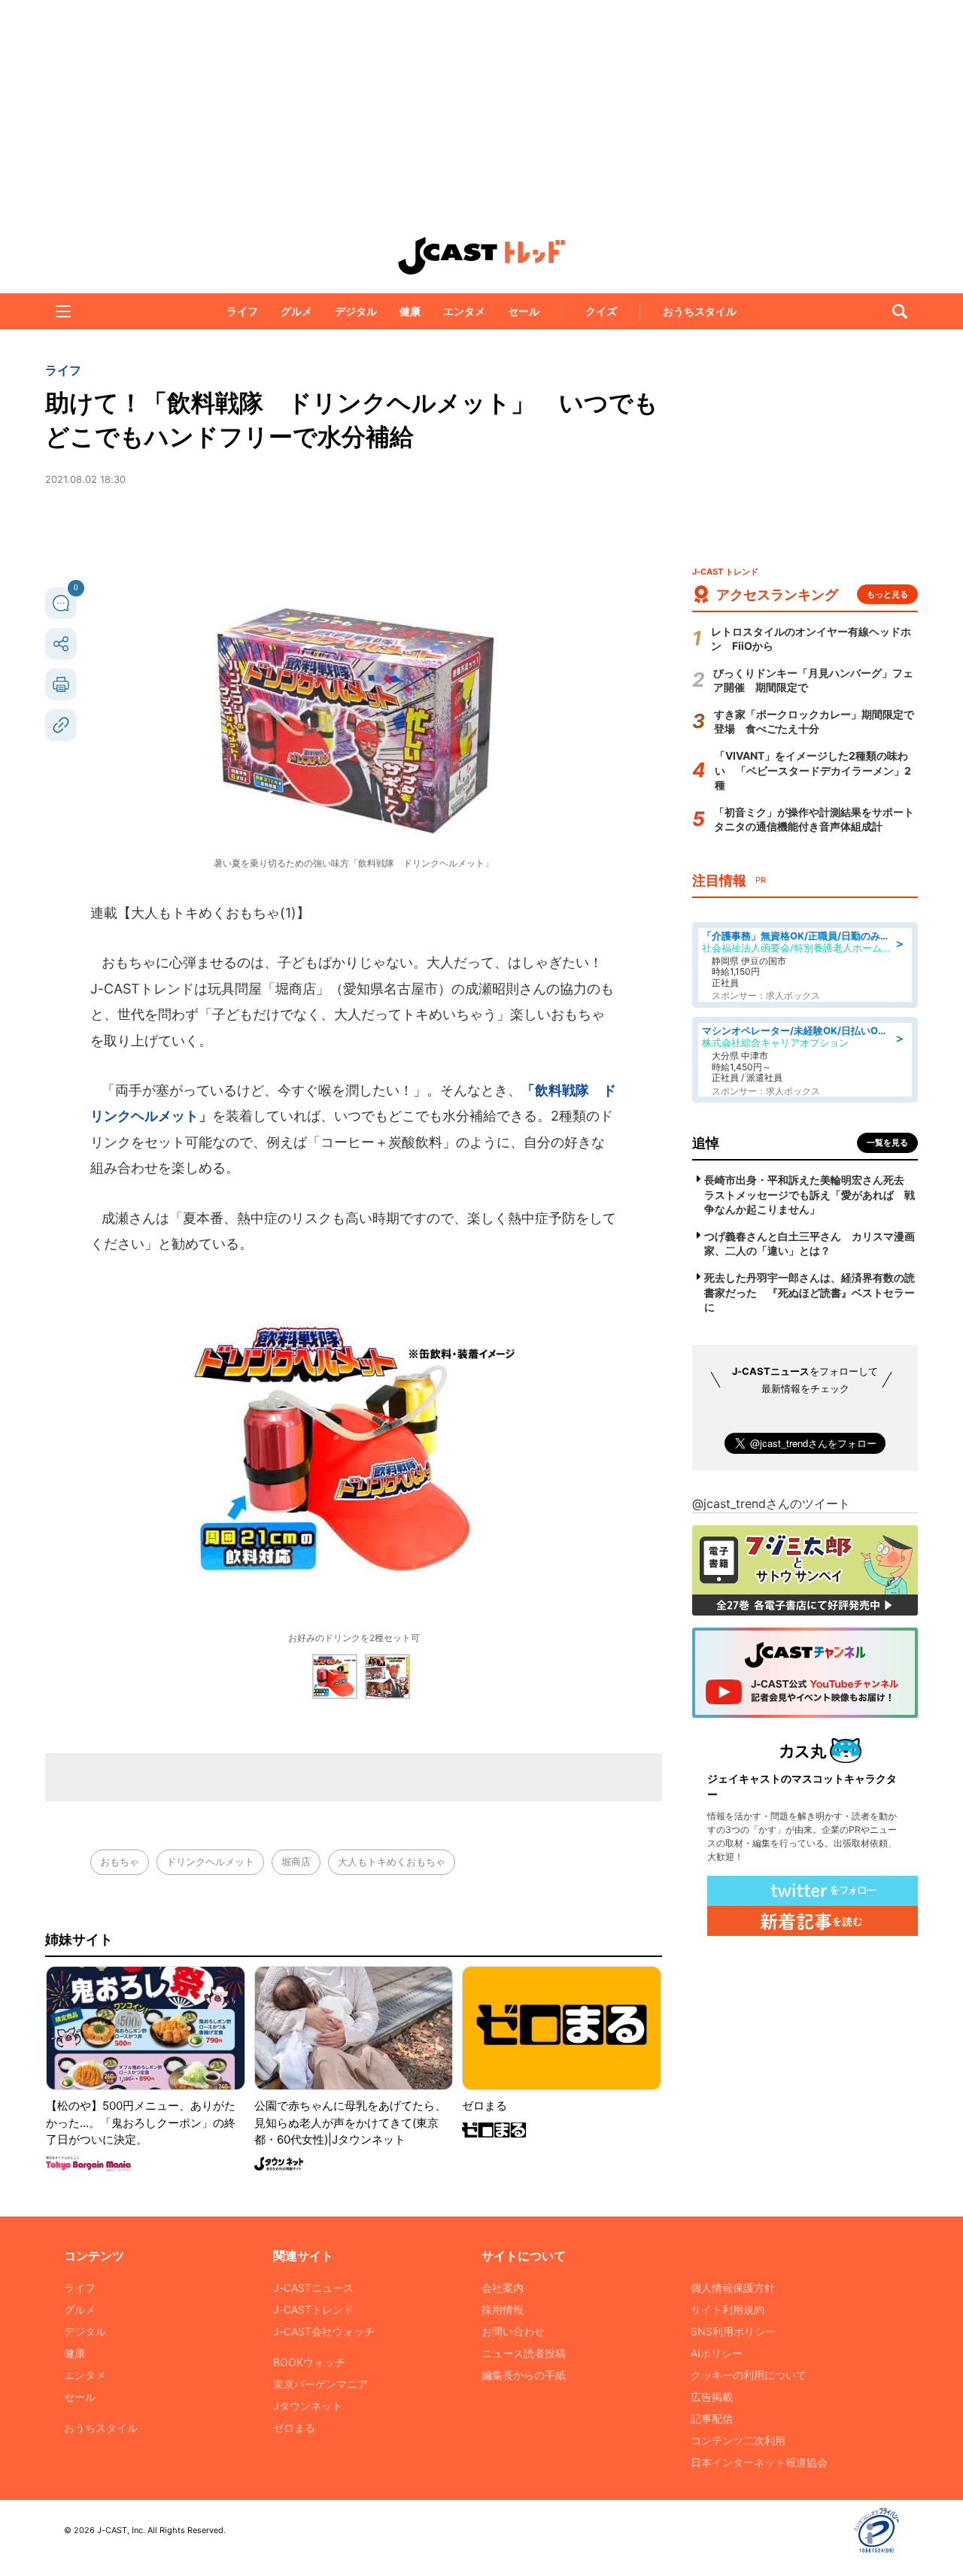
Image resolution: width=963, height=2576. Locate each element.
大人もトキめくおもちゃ (392, 1861)
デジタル (356, 311)
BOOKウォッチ (309, 2362)
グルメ (296, 311)
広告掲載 (712, 2397)
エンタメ (464, 311)
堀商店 (296, 1861)
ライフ (242, 311)
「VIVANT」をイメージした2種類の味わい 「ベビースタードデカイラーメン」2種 (813, 770)
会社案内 (503, 2288)
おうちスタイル (700, 311)
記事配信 (712, 2418)
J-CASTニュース (313, 2288)
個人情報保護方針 (733, 2288)
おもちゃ (120, 1861)
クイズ (601, 311)
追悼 (706, 1143)
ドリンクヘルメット (210, 1861)
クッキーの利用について (749, 2375)
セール (524, 311)
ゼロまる (294, 2427)
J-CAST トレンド (481, 256)
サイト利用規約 (728, 2309)
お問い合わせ (513, 2331)
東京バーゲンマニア (320, 2384)
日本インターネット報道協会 (759, 2462)
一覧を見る (887, 1142)
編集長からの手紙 (524, 2375)
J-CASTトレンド (313, 2309)
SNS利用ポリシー (733, 2331)
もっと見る (887, 594)
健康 (410, 311)
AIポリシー (717, 2353)
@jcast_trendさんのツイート (771, 1503)
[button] (63, 311)
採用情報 (503, 2309)
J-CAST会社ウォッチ (324, 2331)
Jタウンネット (308, 2406)
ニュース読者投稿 (524, 2353)
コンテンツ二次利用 (738, 2440)
